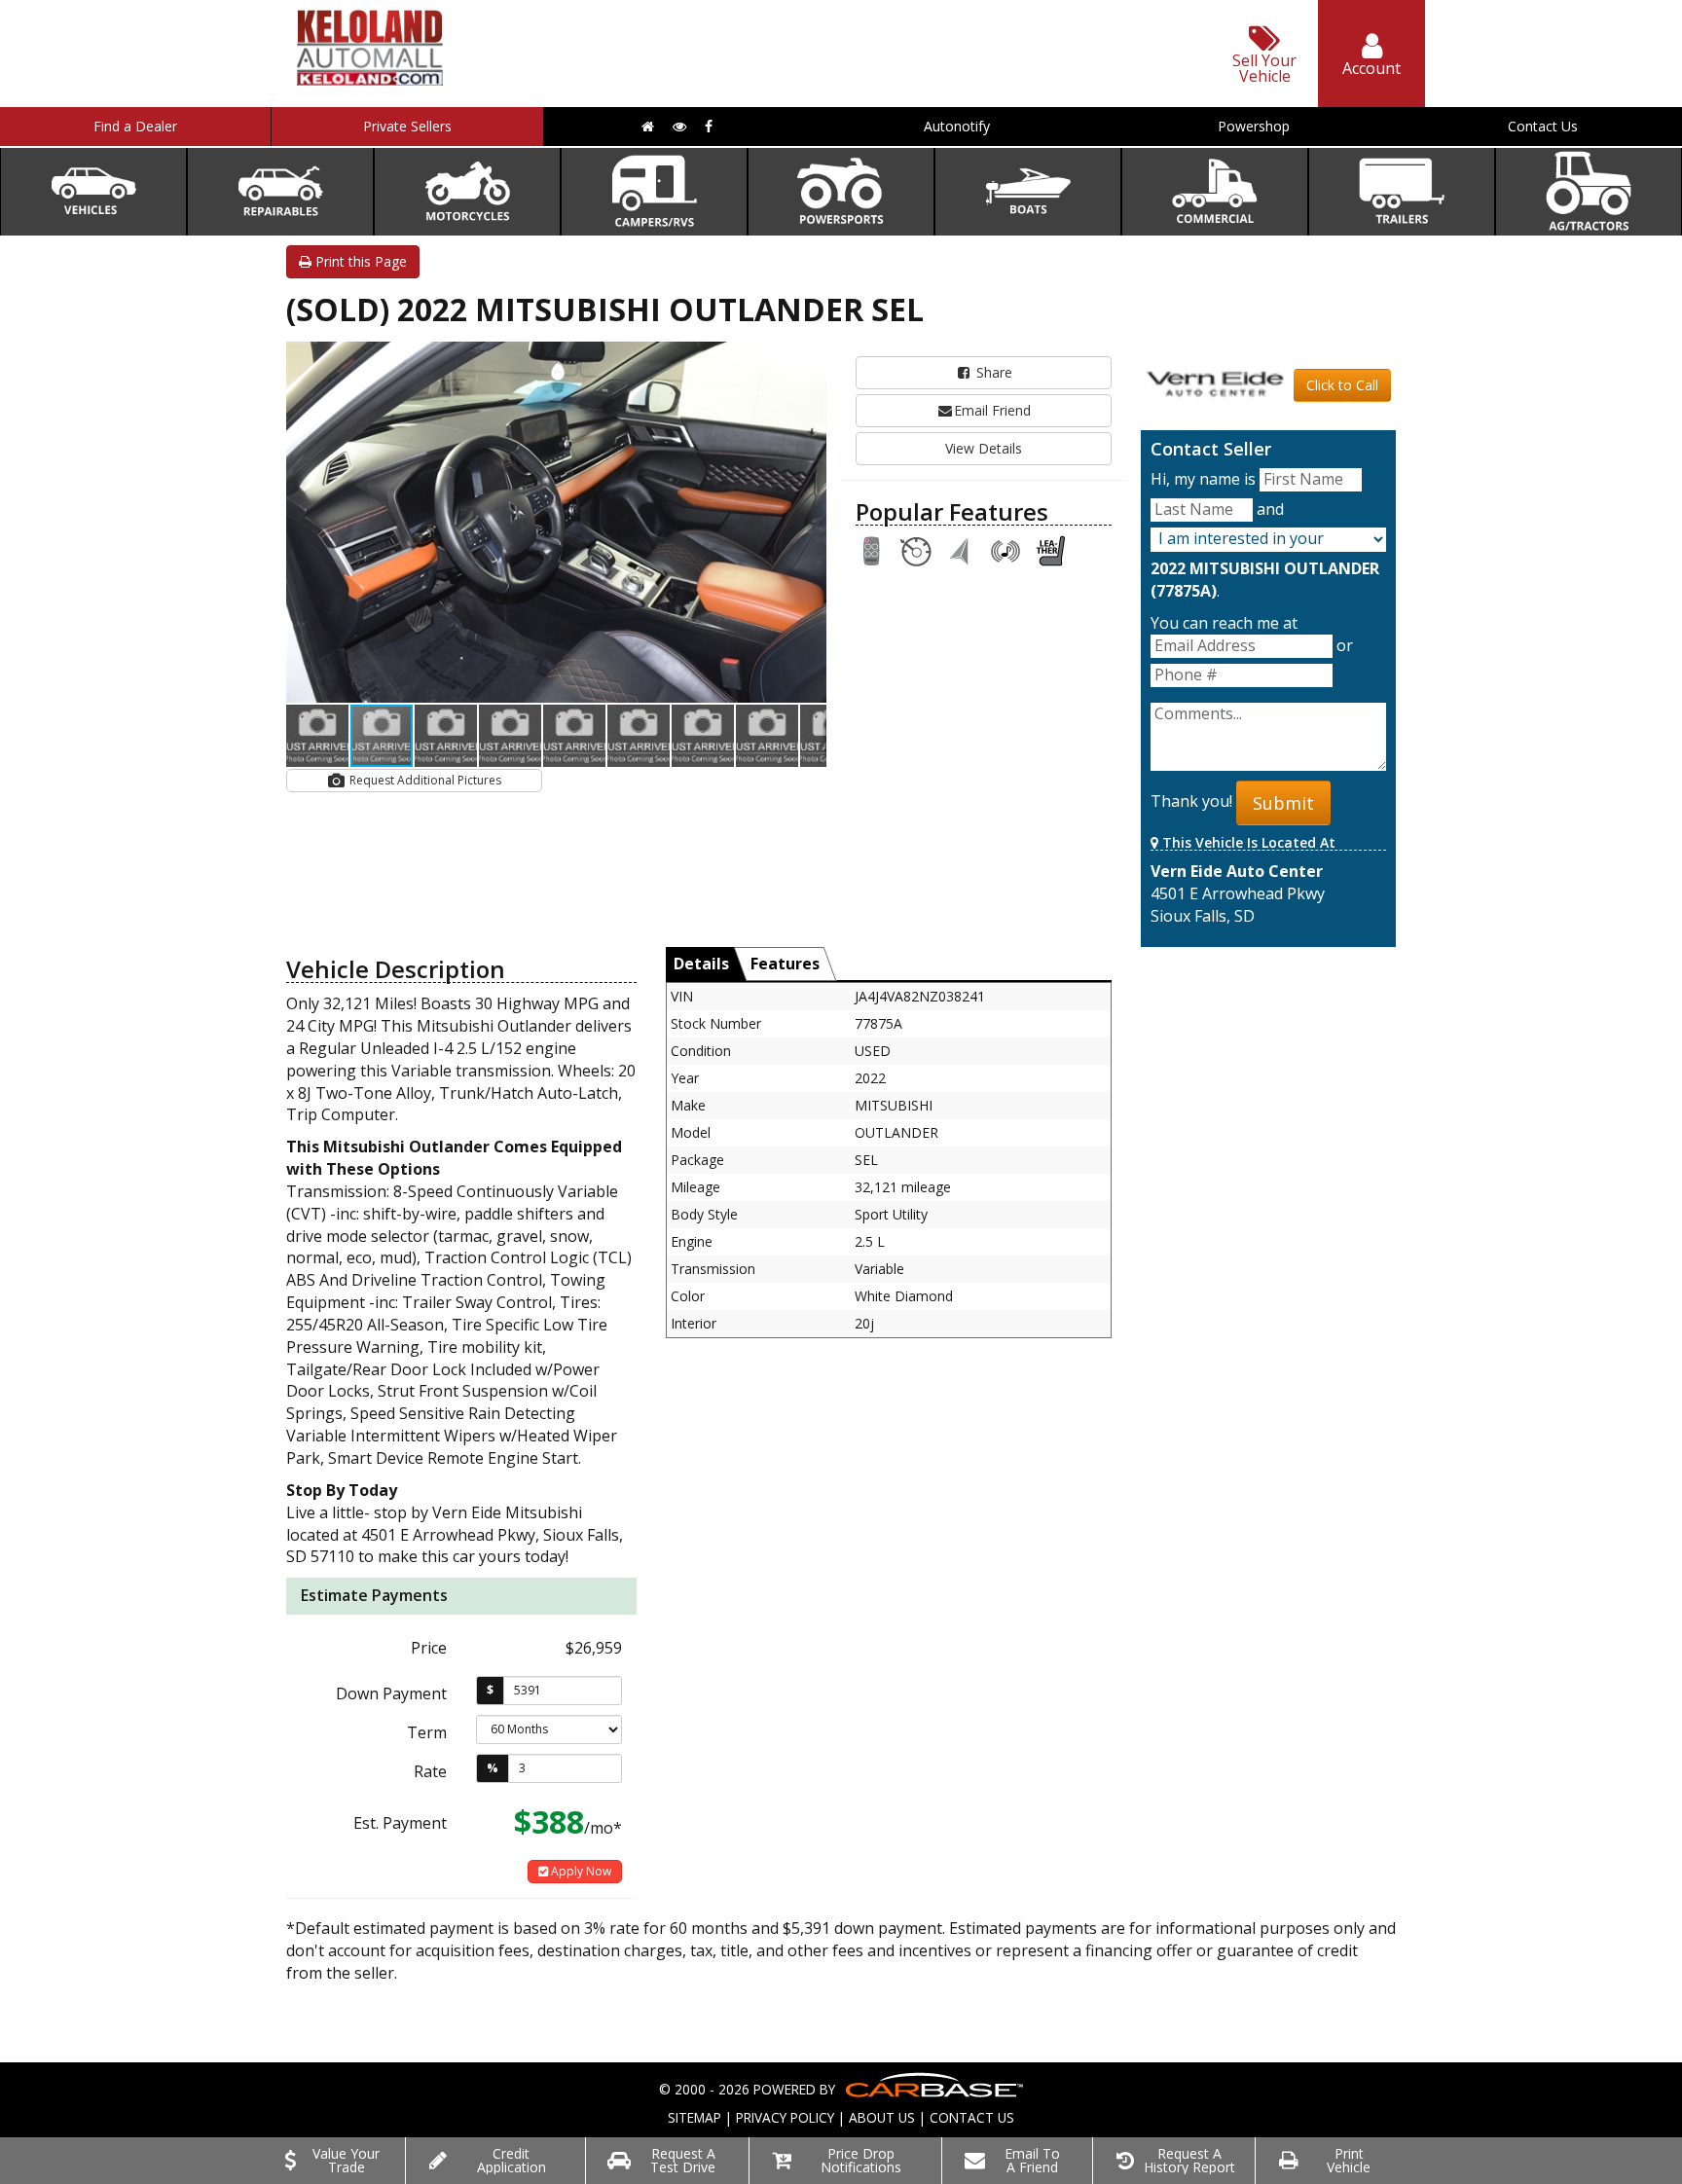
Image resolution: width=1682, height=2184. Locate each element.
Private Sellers (407, 126)
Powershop (1254, 126)
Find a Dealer (135, 126)
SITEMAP (695, 2117)
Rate (430, 1771)
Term (427, 1732)
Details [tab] (701, 964)
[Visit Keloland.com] (370, 79)
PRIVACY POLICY (785, 2117)
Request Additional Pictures (424, 780)
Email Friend (992, 410)
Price (429, 1648)
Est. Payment (400, 1823)
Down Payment (391, 1693)
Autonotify (957, 126)
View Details (984, 448)
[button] (809, 359)
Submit (1283, 803)
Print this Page (359, 261)
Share (992, 372)
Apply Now (580, 1871)
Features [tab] (785, 964)
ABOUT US (882, 2117)
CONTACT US (972, 2117)
